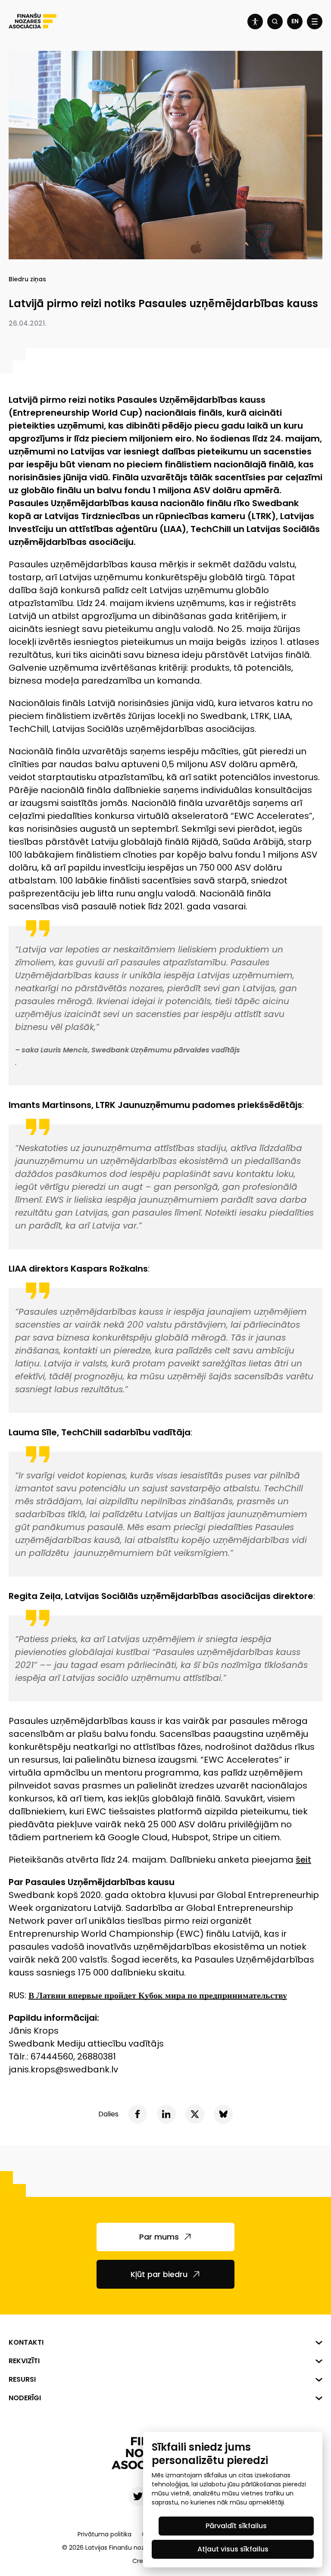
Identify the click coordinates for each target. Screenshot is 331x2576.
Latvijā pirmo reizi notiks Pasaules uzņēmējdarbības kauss (163, 303)
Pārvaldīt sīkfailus (236, 2526)
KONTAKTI (26, 2342)
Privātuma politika (105, 2534)
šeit (303, 1860)
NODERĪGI (25, 2398)
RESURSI (22, 2379)
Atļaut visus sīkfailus (233, 2549)
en (295, 21)
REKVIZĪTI (24, 2361)
